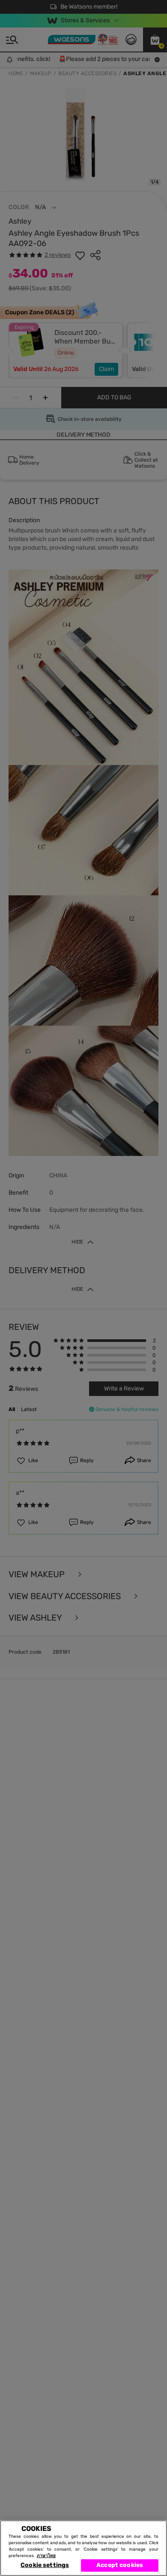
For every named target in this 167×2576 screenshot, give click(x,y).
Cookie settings (45, 2565)
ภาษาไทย (46, 2556)
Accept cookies (120, 2565)
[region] (83, 2548)
